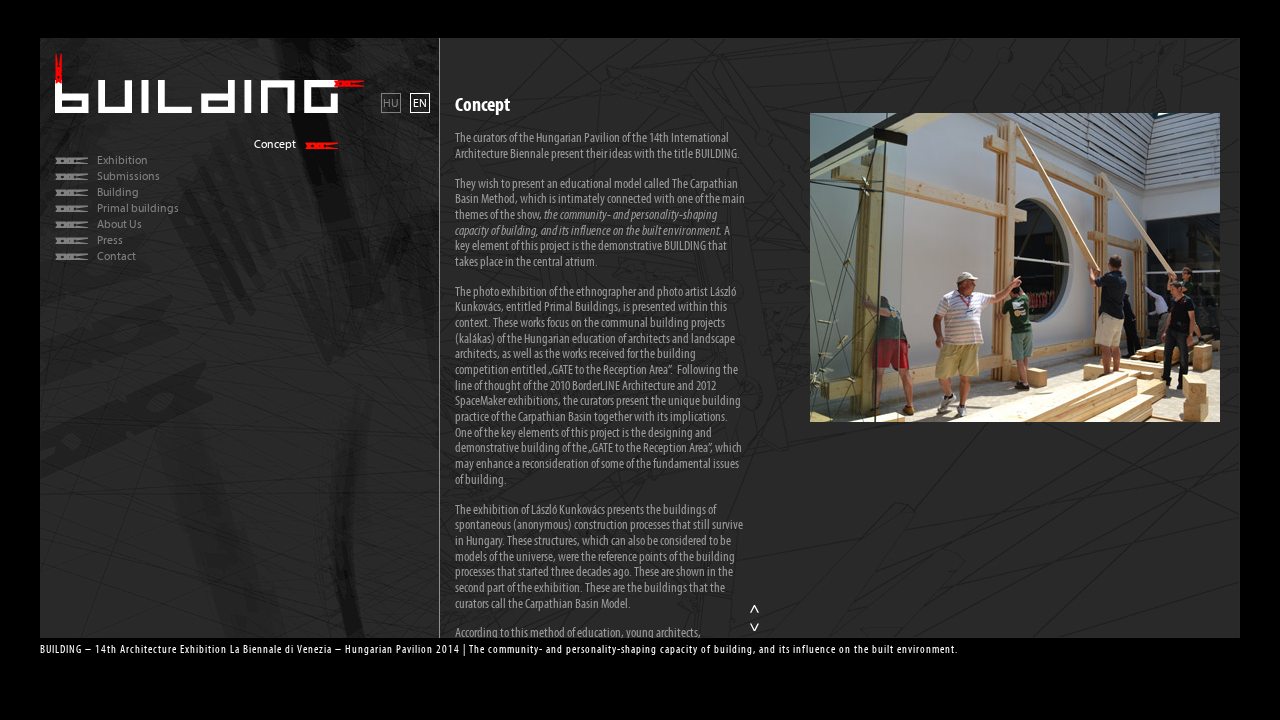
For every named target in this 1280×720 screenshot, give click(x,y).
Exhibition (122, 160)
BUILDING (209, 83)
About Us (119, 224)
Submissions (128, 176)
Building (118, 192)
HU (391, 103)
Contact (116, 256)
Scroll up (755, 608)
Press (110, 240)
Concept (275, 144)
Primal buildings (138, 208)
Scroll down (755, 627)
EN (420, 103)
